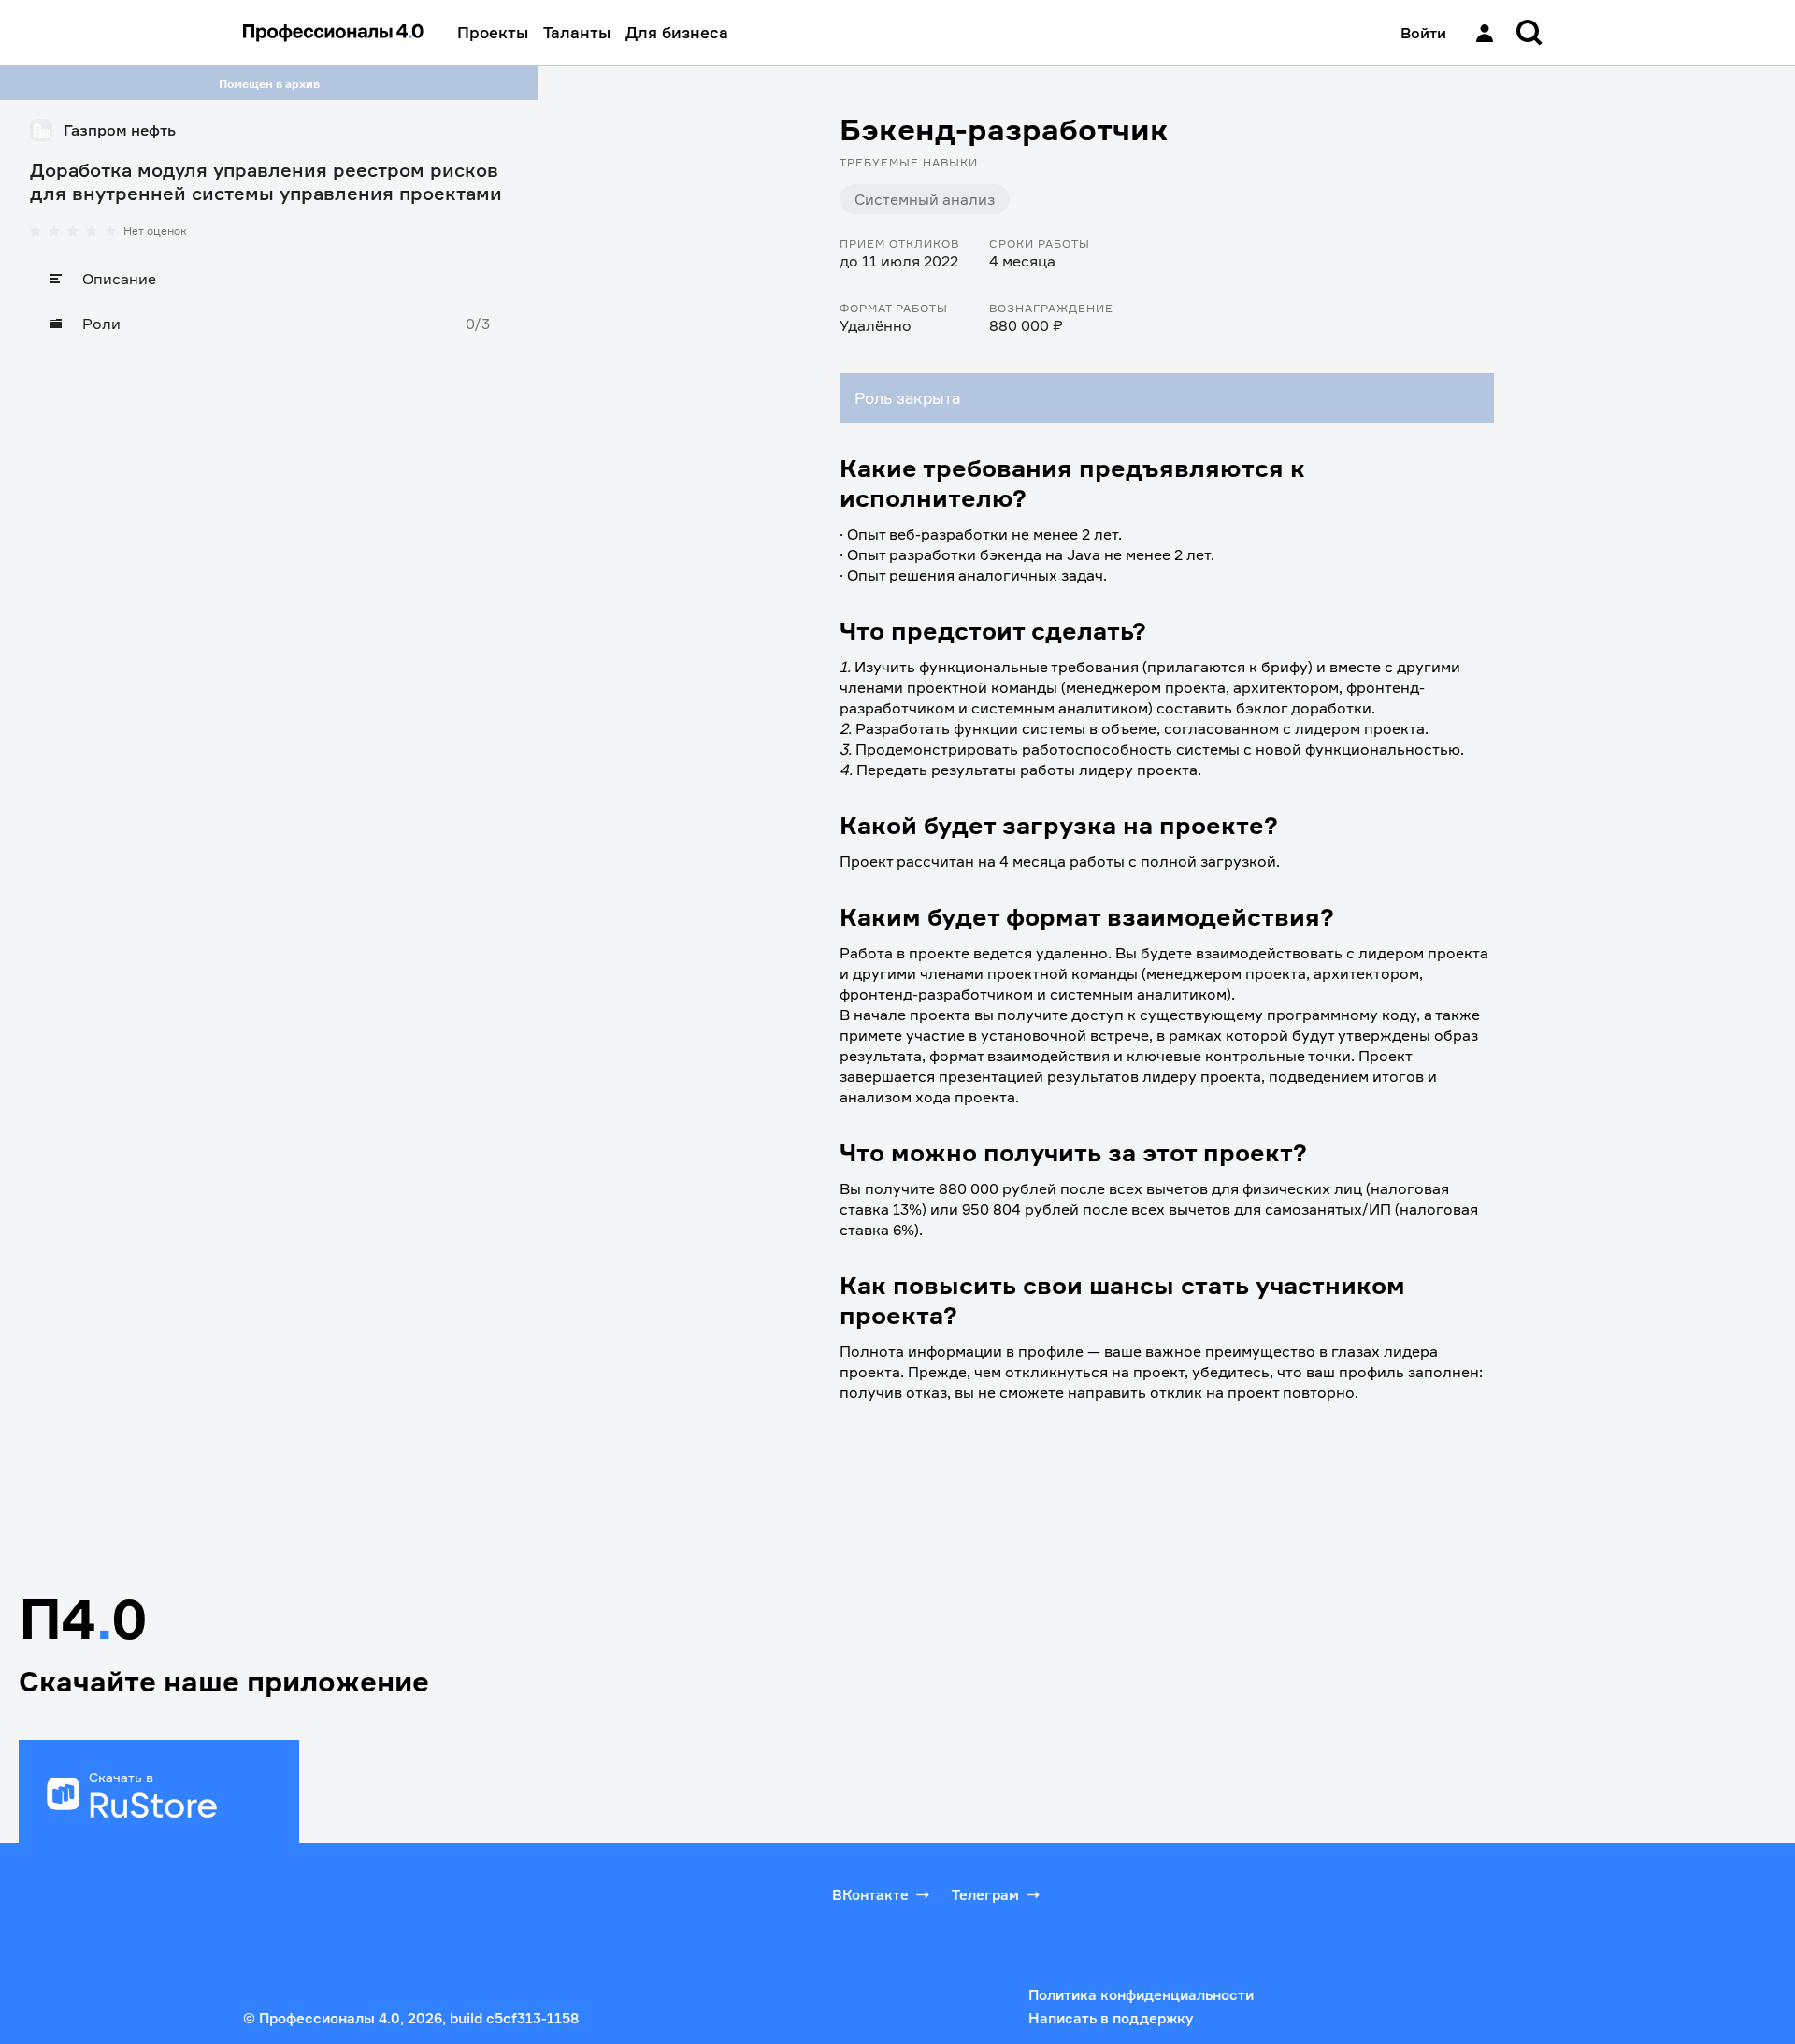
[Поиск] (1529, 33)
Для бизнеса (677, 32)
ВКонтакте (870, 1895)
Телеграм (985, 1895)
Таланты (577, 32)
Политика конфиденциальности (1141, 1995)
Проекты (493, 32)
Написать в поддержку (1111, 2018)
